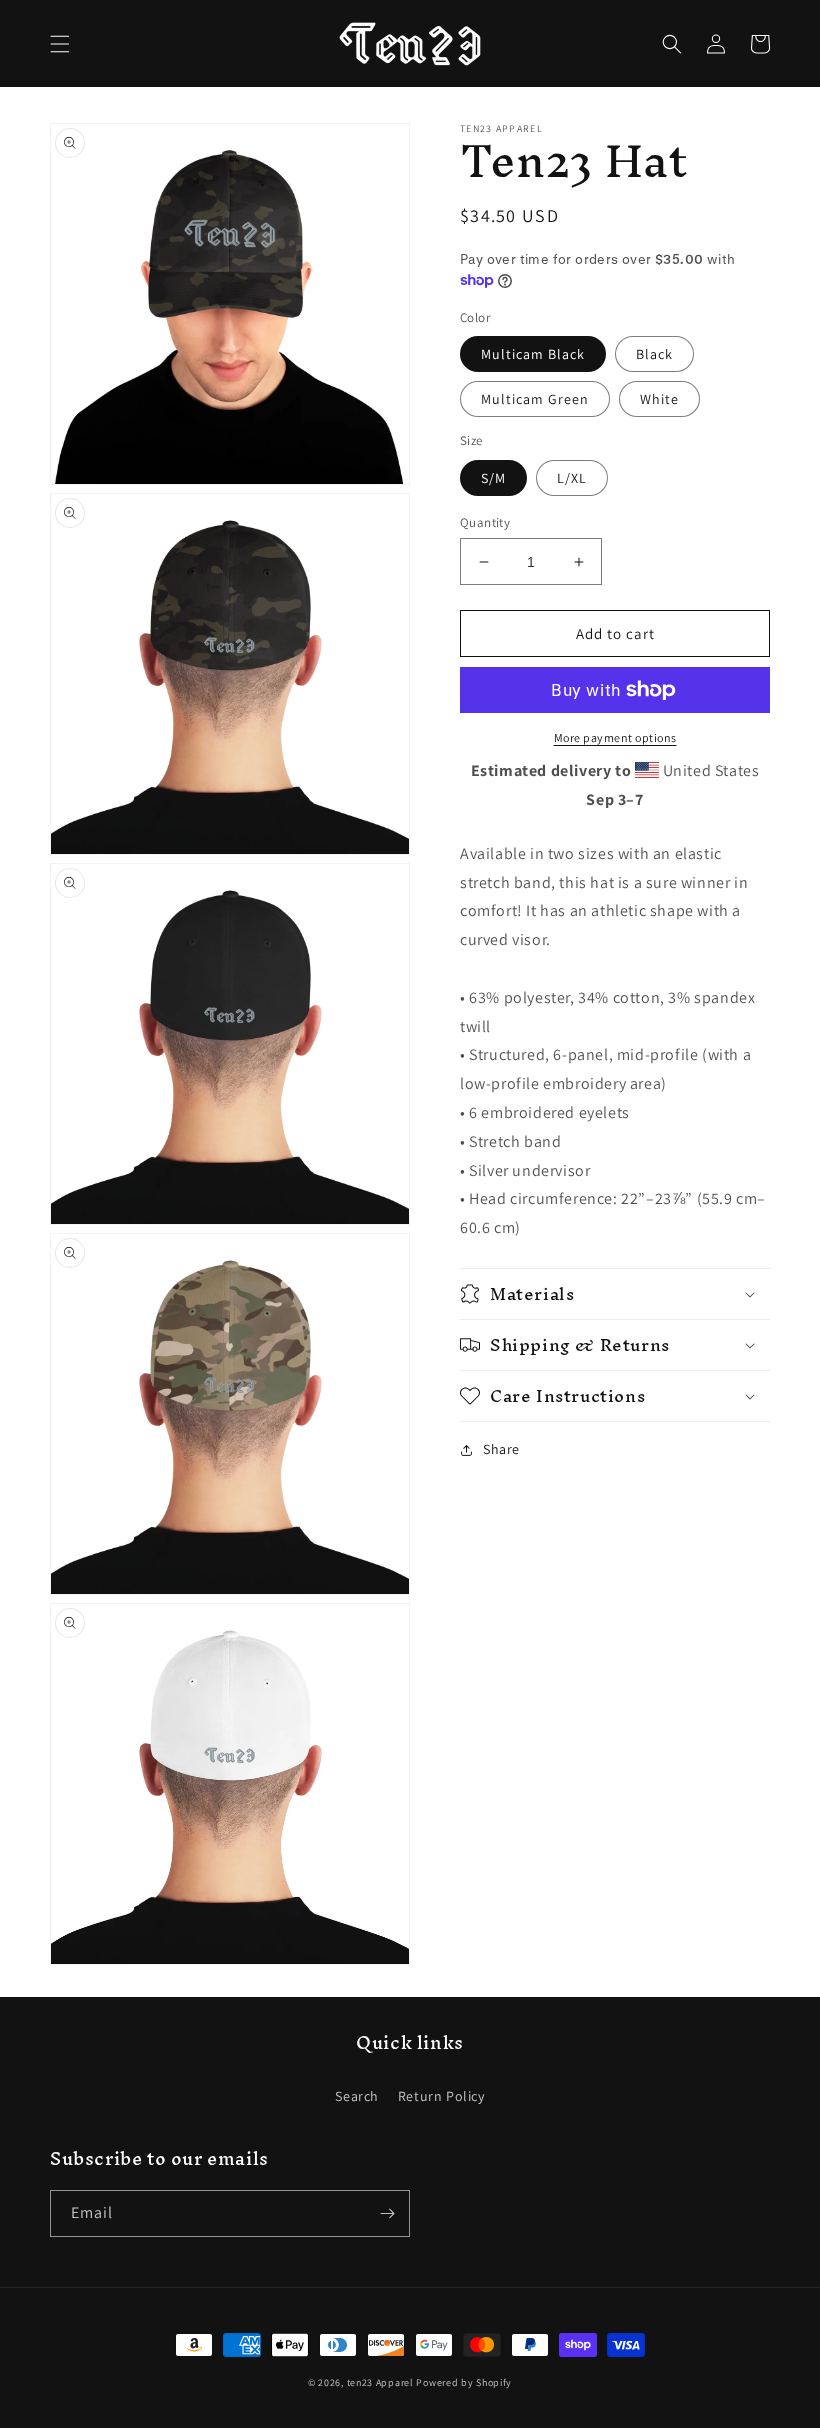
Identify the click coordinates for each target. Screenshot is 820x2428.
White (659, 399)
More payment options (615, 737)
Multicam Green (535, 399)
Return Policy (441, 2096)
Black (654, 354)
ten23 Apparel (382, 2382)
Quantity (485, 522)
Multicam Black (533, 354)
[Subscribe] (387, 2213)
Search (357, 2096)
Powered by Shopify (464, 2382)
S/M (493, 478)
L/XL (572, 478)
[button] (60, 44)
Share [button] (501, 1449)
